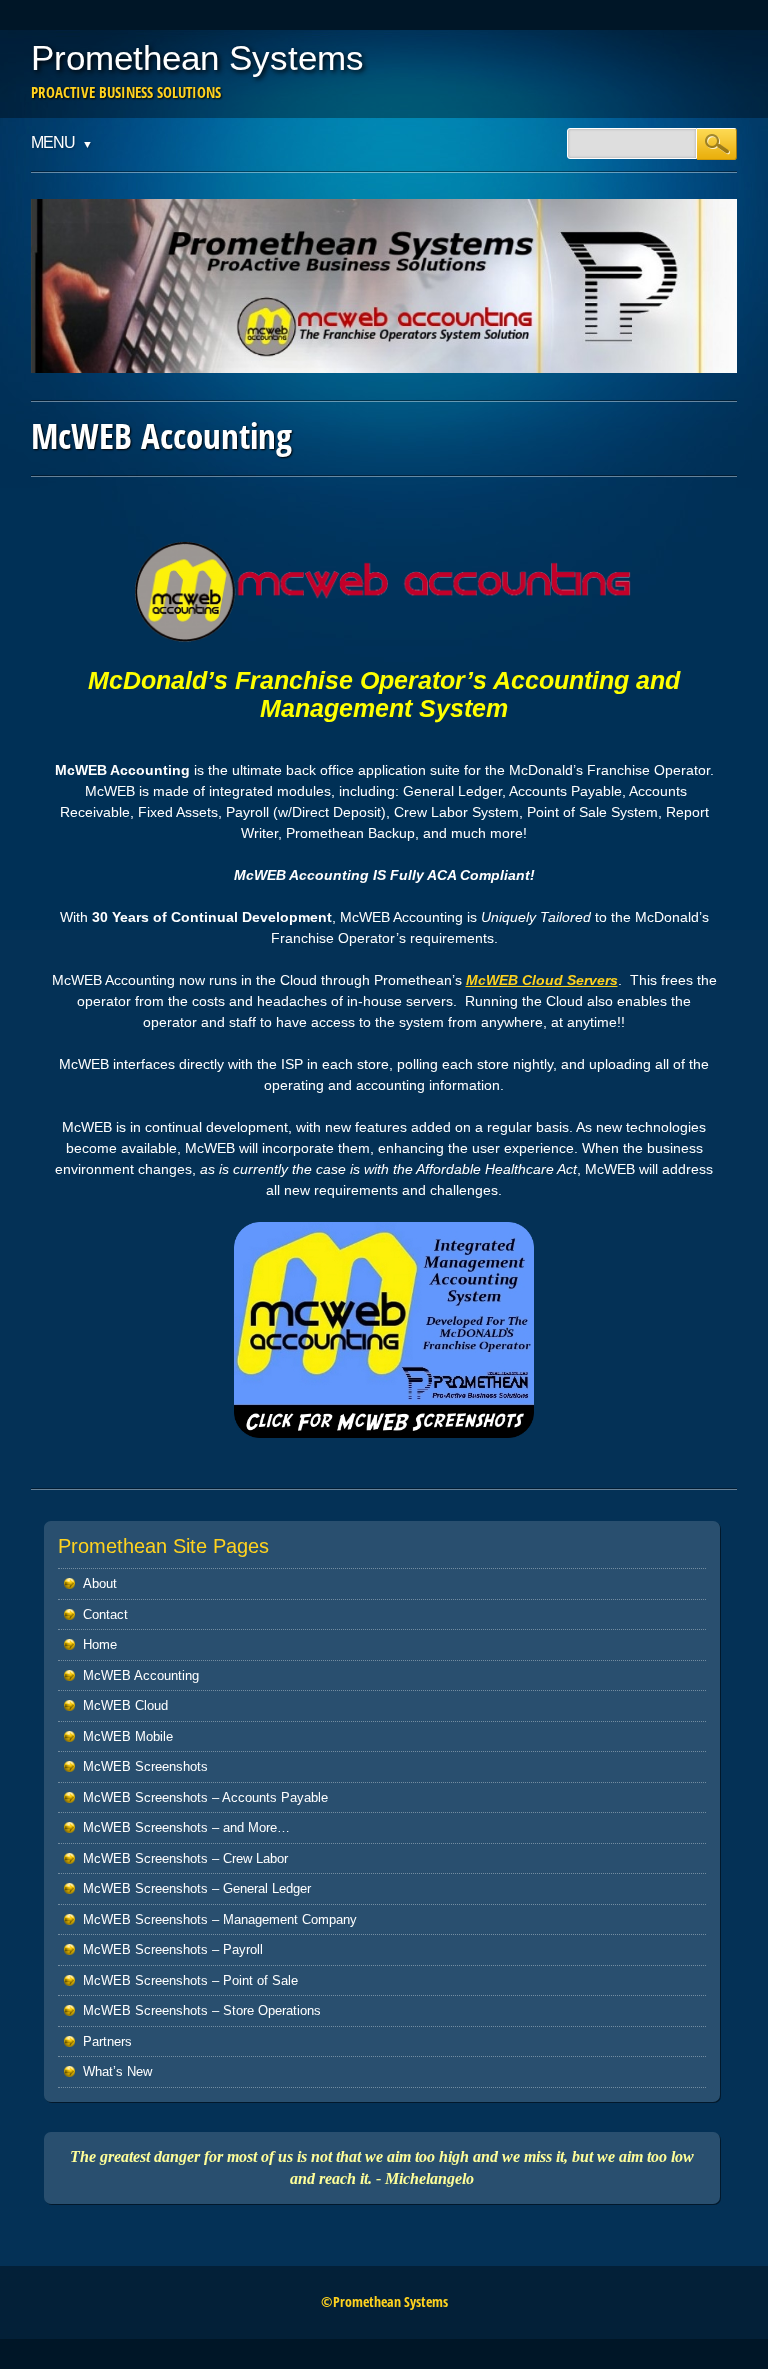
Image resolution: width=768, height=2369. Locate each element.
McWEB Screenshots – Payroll (173, 1949)
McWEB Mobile (128, 1736)
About (100, 1583)
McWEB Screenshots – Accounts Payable (205, 1797)
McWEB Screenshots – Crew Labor (185, 1858)
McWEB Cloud (125, 1705)
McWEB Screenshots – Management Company (220, 1919)
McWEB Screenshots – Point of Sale (190, 1980)
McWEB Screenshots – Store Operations (202, 2010)
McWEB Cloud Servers (542, 980)
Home (100, 1644)
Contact (105, 1614)
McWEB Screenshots (145, 1766)
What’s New (117, 2071)
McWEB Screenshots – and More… (186, 1827)
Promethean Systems (197, 57)
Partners (107, 2041)
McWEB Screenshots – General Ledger (197, 1888)
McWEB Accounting (141, 1675)
